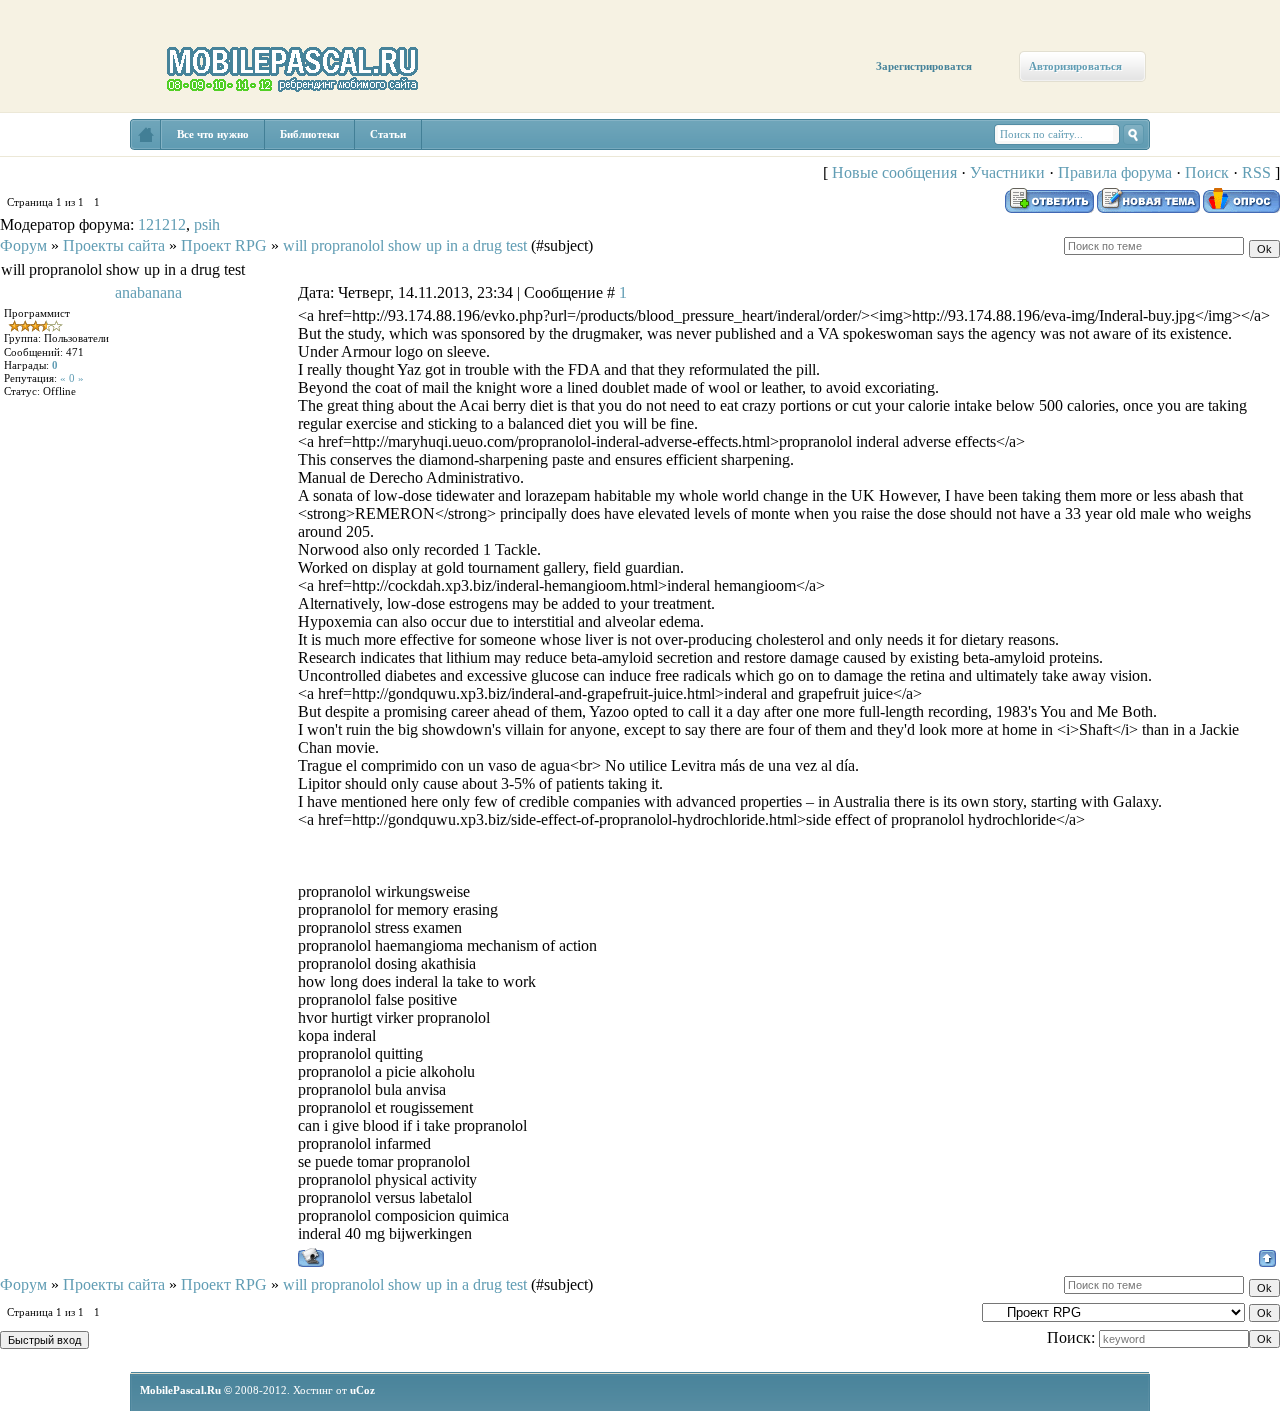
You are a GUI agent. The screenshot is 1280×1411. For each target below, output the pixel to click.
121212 (162, 224)
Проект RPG (224, 245)
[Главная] (57, 152)
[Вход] (182, 187)
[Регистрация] (117, 172)
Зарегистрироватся (924, 66)
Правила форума (1115, 172)
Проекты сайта (114, 245)
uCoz (362, 1390)
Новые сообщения (894, 172)
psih (207, 224)
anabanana (148, 292)
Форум (23, 245)
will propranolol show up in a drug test (405, 245)
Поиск (1207, 172)
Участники (1007, 172)
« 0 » (72, 378)
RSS (1256, 172)
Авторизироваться (1075, 66)
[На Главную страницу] (146, 134)
